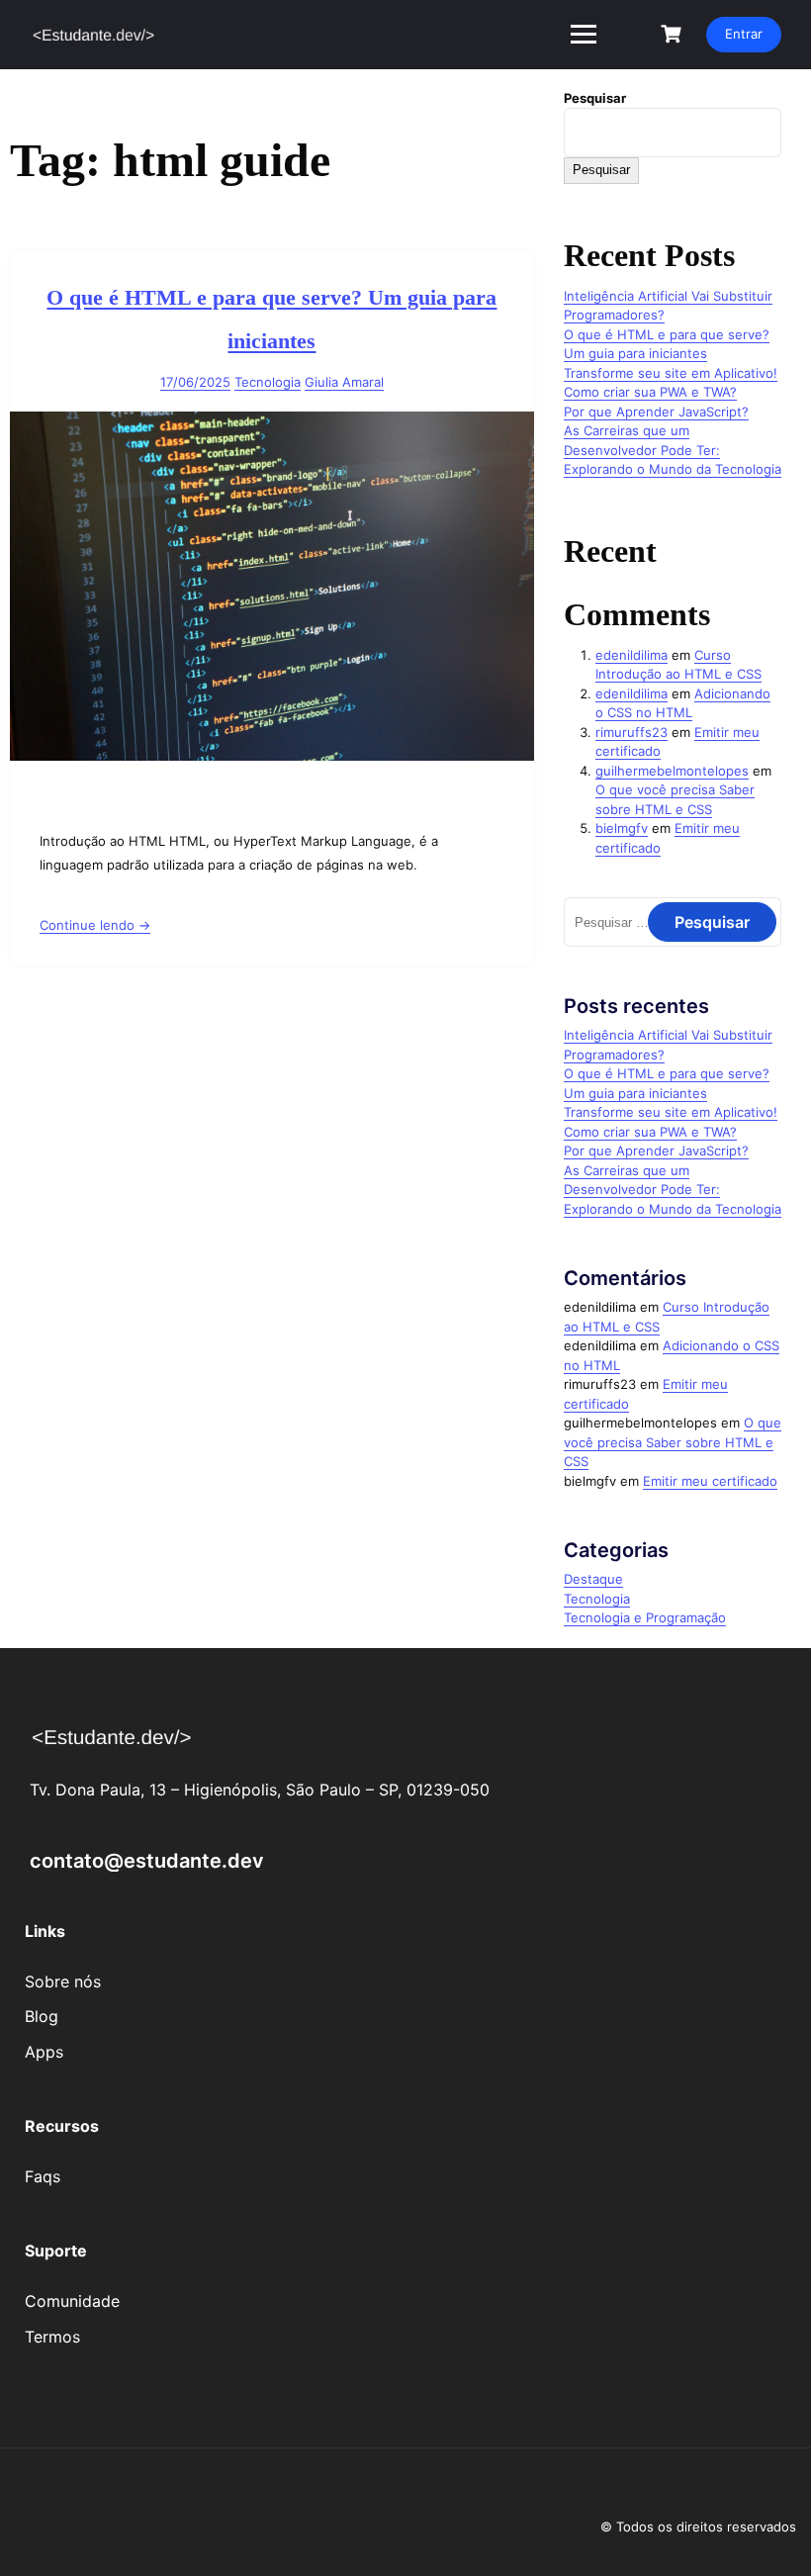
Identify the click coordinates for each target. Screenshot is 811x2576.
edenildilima (631, 655)
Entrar (744, 34)
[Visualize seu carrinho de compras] (674, 34)
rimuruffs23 (631, 732)
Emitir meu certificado (710, 1481)
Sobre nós (63, 1981)
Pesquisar (595, 98)
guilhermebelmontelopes (672, 771)
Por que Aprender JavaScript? (656, 412)
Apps (44, 2052)
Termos (52, 2337)
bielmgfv (622, 828)
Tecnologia (268, 382)
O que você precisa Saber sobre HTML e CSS (673, 1442)
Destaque (593, 1579)
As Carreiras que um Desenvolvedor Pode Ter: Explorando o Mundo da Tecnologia (673, 450)
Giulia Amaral (344, 382)
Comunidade (72, 2301)
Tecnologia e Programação (645, 1617)
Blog (42, 2016)
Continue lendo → (95, 925)
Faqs (43, 2176)
